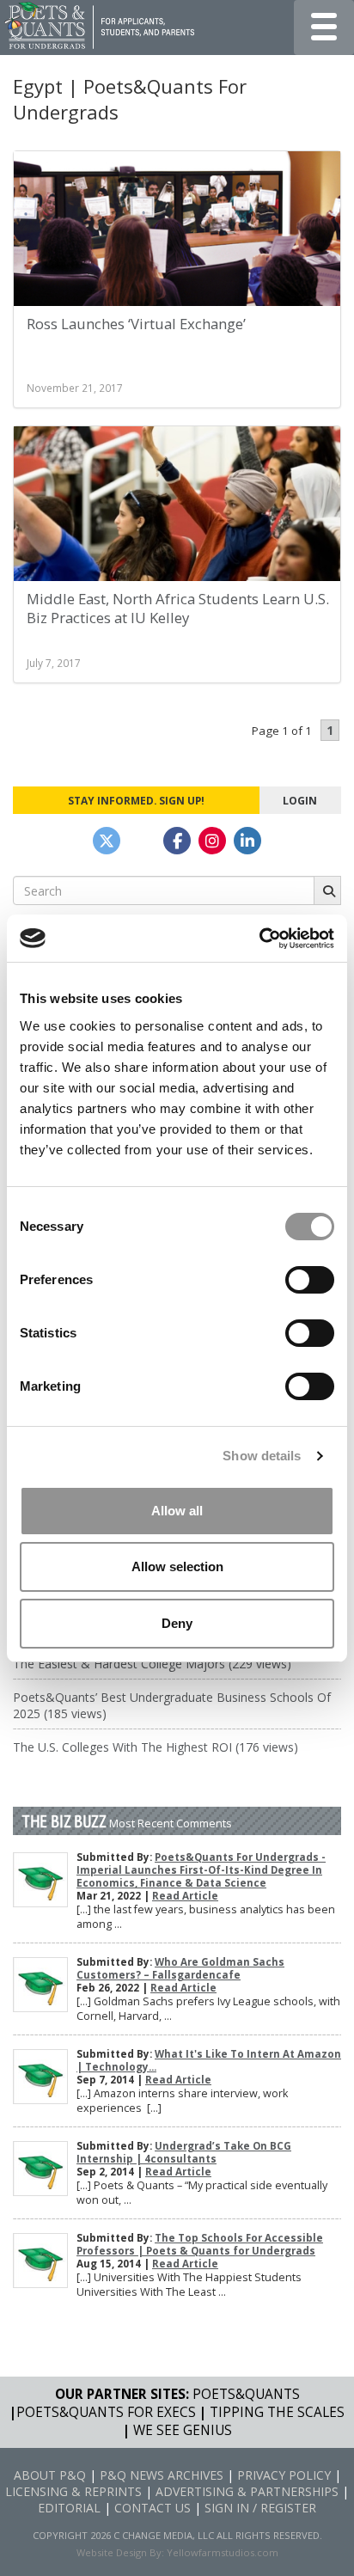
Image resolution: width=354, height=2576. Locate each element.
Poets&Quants (246, 2394)
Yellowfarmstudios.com (223, 2552)
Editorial (69, 2508)
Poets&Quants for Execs (106, 2412)
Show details (262, 1456)
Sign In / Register (260, 2508)
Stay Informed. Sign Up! (136, 800)
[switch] (310, 1280)
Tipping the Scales (277, 2412)
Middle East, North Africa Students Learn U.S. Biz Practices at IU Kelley (178, 608)
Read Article (185, 1896)
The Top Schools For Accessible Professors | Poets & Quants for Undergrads (200, 2244)
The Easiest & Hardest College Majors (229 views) (152, 1664)
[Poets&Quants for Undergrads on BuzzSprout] (142, 841)
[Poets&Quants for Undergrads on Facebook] (177, 841)
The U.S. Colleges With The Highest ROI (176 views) (156, 1747)
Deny (177, 1623)
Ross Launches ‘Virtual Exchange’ (136, 324)
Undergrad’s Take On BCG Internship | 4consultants (184, 2152)
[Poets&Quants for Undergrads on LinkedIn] (247, 841)
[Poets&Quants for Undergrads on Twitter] (107, 841)
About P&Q (50, 2475)
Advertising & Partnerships (247, 2491)
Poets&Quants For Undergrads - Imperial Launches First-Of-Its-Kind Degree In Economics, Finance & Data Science (201, 1870)
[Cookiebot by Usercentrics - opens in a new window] (259, 939)
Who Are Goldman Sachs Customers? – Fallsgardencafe (180, 1968)
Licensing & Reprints (73, 2491)
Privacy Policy (284, 2475)
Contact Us (153, 2508)
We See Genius (183, 2430)
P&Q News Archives (162, 2475)
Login (300, 800)
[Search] (327, 890)
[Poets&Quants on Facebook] (212, 841)
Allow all (177, 1511)
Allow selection (177, 1566)
